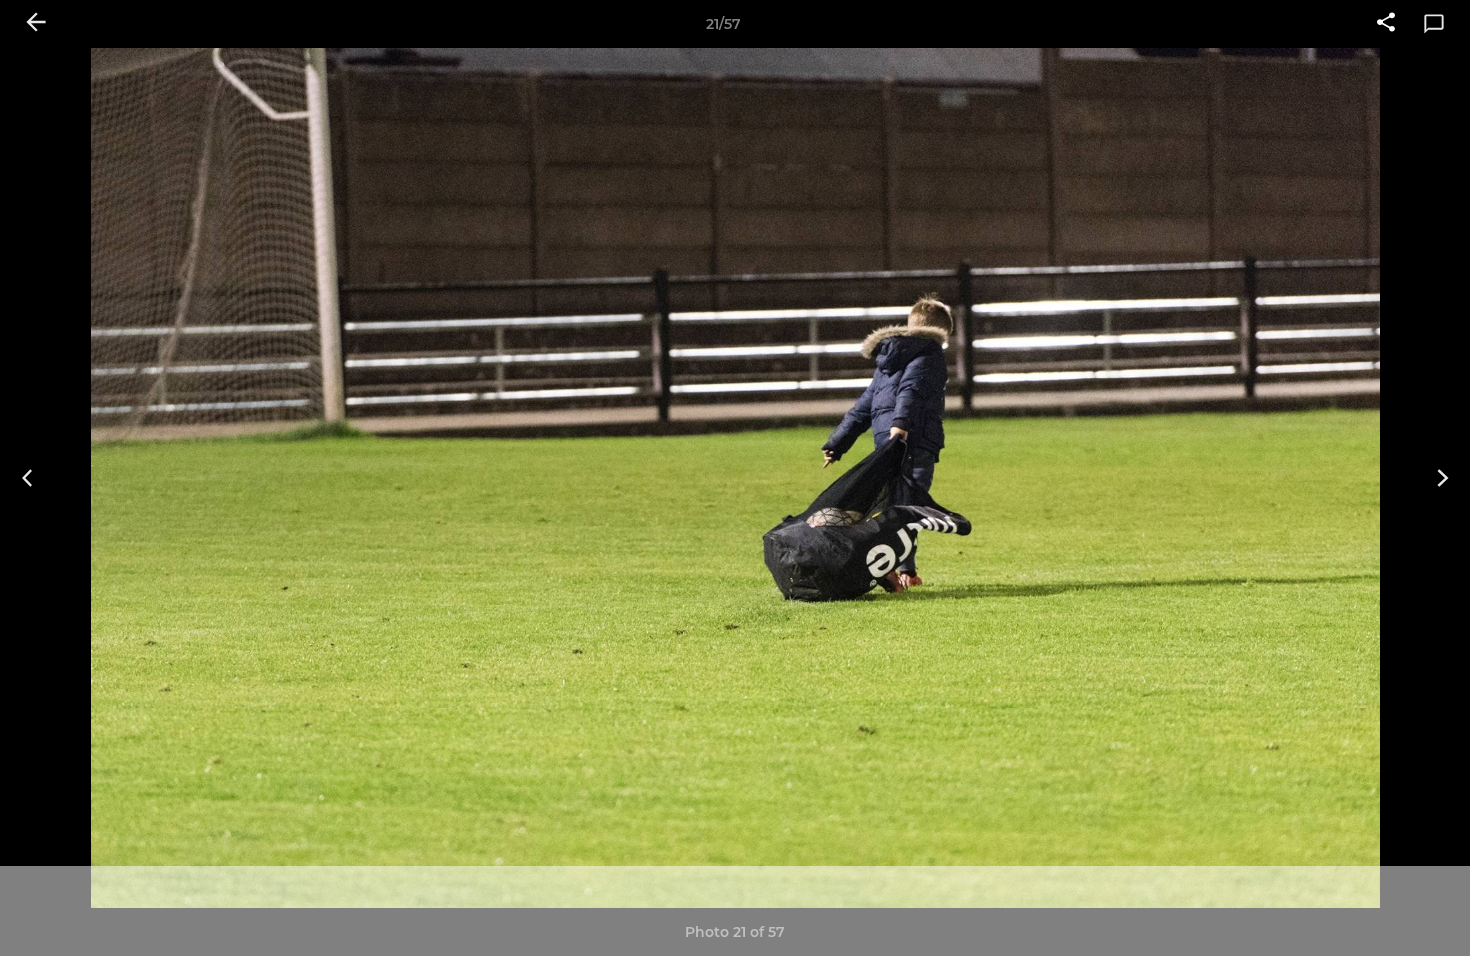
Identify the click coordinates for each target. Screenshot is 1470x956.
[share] (1386, 24)
